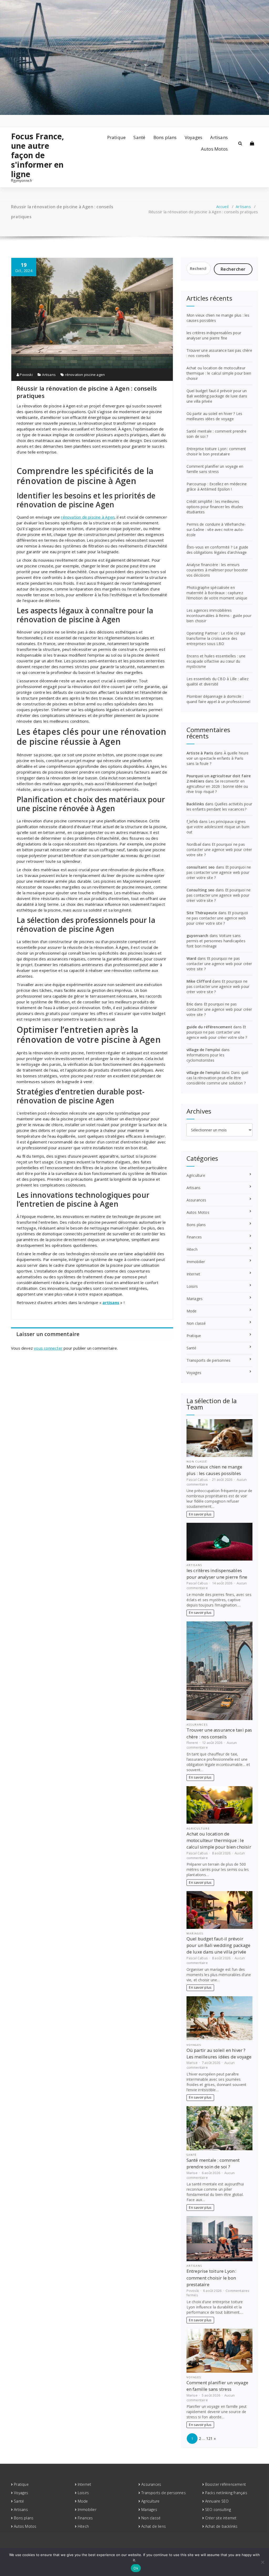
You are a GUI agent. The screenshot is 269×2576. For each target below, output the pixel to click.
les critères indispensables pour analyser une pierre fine (214, 335)
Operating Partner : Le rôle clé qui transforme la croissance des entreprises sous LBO (216, 638)
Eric (190, 1004)
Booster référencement (226, 2484)
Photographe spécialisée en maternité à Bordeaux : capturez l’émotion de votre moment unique (217, 593)
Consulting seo (201, 890)
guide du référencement (209, 1027)
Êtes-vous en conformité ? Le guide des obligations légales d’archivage (218, 550)
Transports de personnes (209, 1360)
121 (209, 2438)
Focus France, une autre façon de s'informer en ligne (38, 155)
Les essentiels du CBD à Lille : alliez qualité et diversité (218, 681)
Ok (136, 2568)
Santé (139, 137)
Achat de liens (154, 2526)
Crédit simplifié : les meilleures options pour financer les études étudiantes (215, 507)
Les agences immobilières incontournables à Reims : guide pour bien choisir (219, 616)
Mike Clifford (199, 981)
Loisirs (192, 1286)
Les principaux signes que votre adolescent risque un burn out (218, 827)
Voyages (193, 137)
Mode (192, 1311)
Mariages (195, 1299)
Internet (193, 1274)
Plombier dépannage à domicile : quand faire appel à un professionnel (218, 699)
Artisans (219, 137)
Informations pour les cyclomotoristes (205, 1058)
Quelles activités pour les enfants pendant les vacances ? (219, 807)
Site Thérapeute (202, 913)
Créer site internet (221, 2518)
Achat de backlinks (221, 2526)
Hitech (192, 1249)
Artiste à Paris (200, 753)
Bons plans (165, 137)
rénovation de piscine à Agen (88, 517)
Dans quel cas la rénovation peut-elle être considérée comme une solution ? (218, 1078)
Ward (192, 958)
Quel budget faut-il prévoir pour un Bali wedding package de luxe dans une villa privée (217, 396)
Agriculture (196, 1175)
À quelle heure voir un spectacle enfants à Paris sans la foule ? (218, 758)
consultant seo (201, 867)
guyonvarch (198, 936)
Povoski (26, 375)
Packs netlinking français (226, 2493)
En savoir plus (200, 1514)
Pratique (117, 137)
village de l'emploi (203, 1050)
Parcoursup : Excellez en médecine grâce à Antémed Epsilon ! (217, 486)
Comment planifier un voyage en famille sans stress (215, 469)
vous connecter (48, 1348)
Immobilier (196, 1262)
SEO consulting (218, 2510)
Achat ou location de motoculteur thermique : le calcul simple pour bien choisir (219, 373)
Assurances (196, 1200)
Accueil (222, 206)
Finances (194, 1237)
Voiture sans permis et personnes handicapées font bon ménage (216, 941)
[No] (262, 2562)
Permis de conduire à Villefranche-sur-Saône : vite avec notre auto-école (216, 529)
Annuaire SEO (217, 2501)
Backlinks (195, 804)
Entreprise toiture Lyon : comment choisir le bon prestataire (216, 451)
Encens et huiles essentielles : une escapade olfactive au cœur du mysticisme (216, 661)
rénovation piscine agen (85, 375)
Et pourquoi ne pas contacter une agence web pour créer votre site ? (219, 850)
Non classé (196, 1323)
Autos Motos (214, 149)
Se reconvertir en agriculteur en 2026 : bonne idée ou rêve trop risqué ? (217, 786)
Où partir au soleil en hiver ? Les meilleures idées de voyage (214, 416)
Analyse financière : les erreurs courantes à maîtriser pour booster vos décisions (217, 570)
